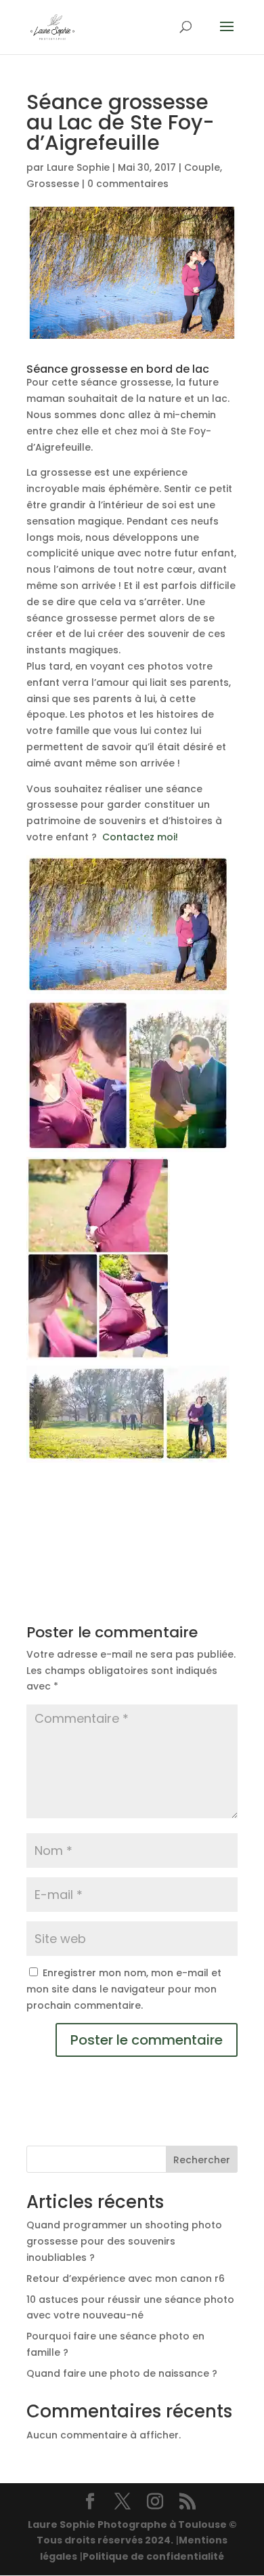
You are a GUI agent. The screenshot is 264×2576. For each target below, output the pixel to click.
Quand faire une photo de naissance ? (122, 2373)
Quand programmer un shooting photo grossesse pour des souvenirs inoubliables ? (124, 2241)
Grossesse (53, 184)
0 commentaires (128, 184)
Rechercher (202, 2160)
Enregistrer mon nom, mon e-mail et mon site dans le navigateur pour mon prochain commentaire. (124, 1989)
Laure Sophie (78, 167)
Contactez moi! (140, 837)
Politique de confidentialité (153, 2556)
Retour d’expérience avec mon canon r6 (126, 2278)
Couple (202, 167)
